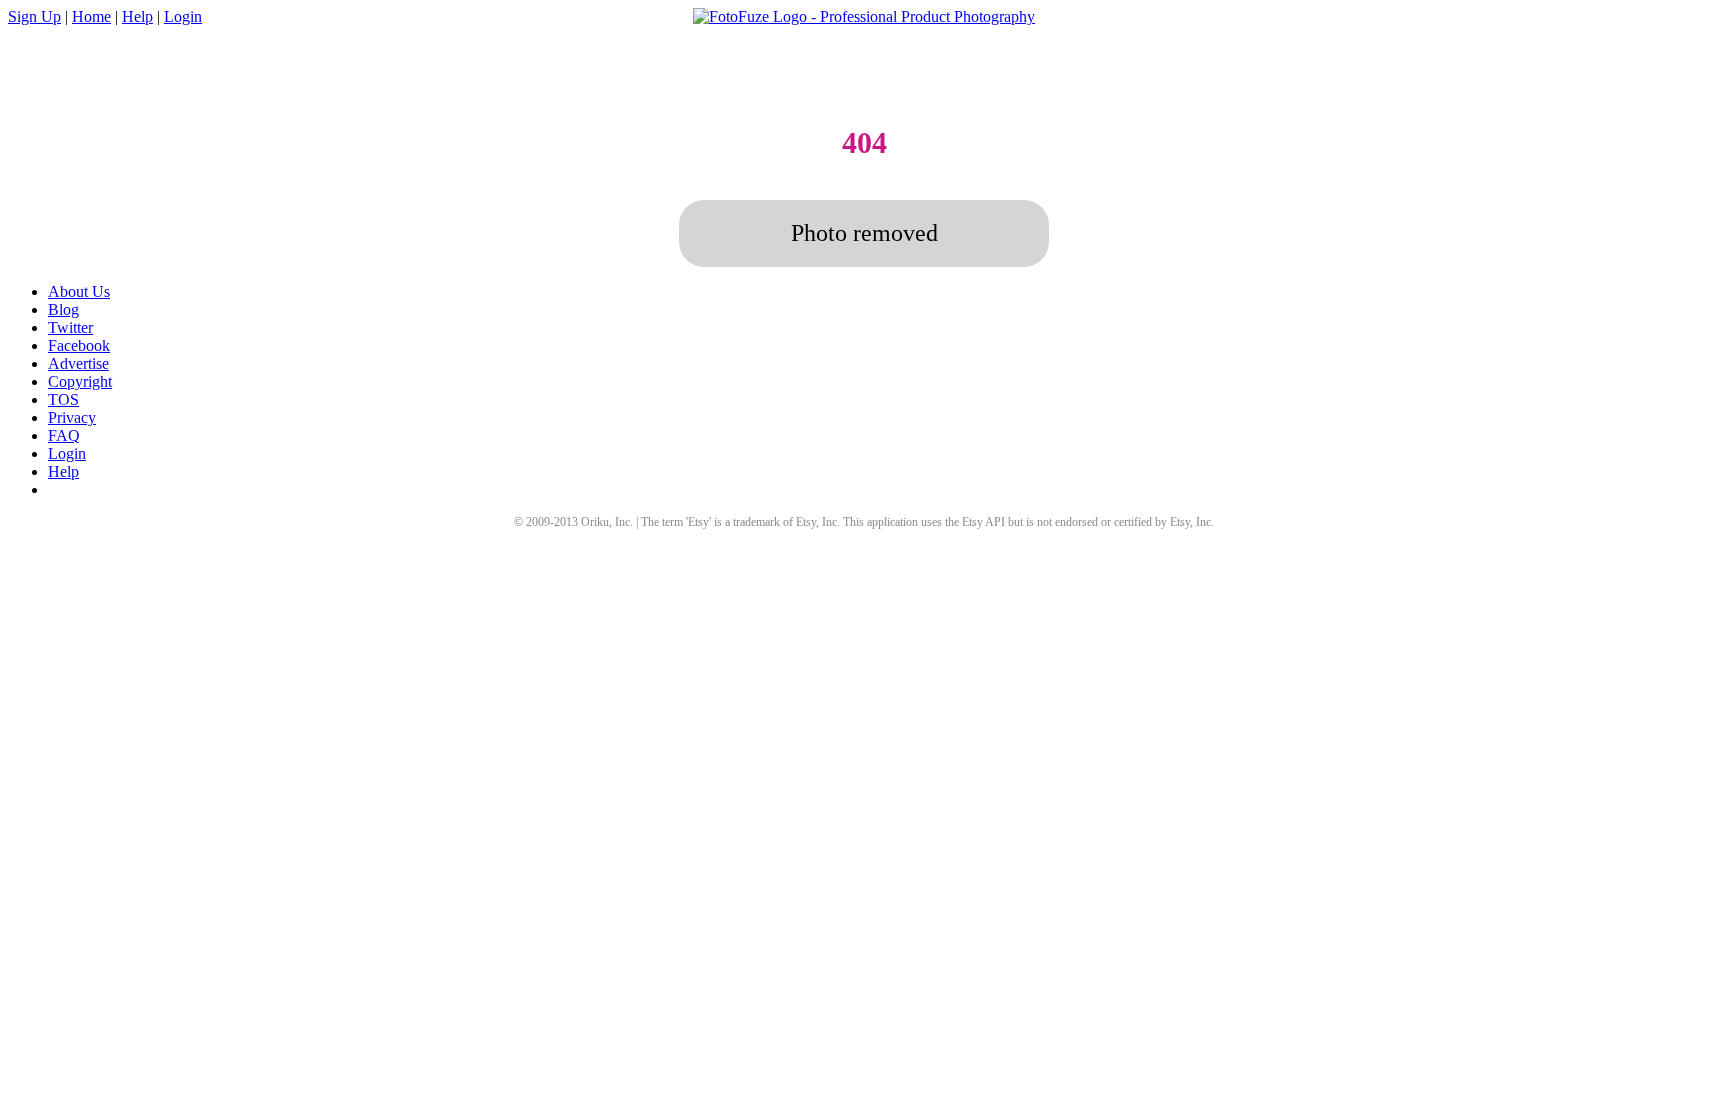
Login (183, 16)
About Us (79, 291)
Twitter (70, 327)
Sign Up (34, 16)
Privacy (72, 417)
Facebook (79, 345)
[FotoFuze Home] (864, 17)
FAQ (64, 435)
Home (91, 16)
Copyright (80, 381)
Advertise (78, 363)
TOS (63, 399)
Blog (63, 309)
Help (137, 16)
